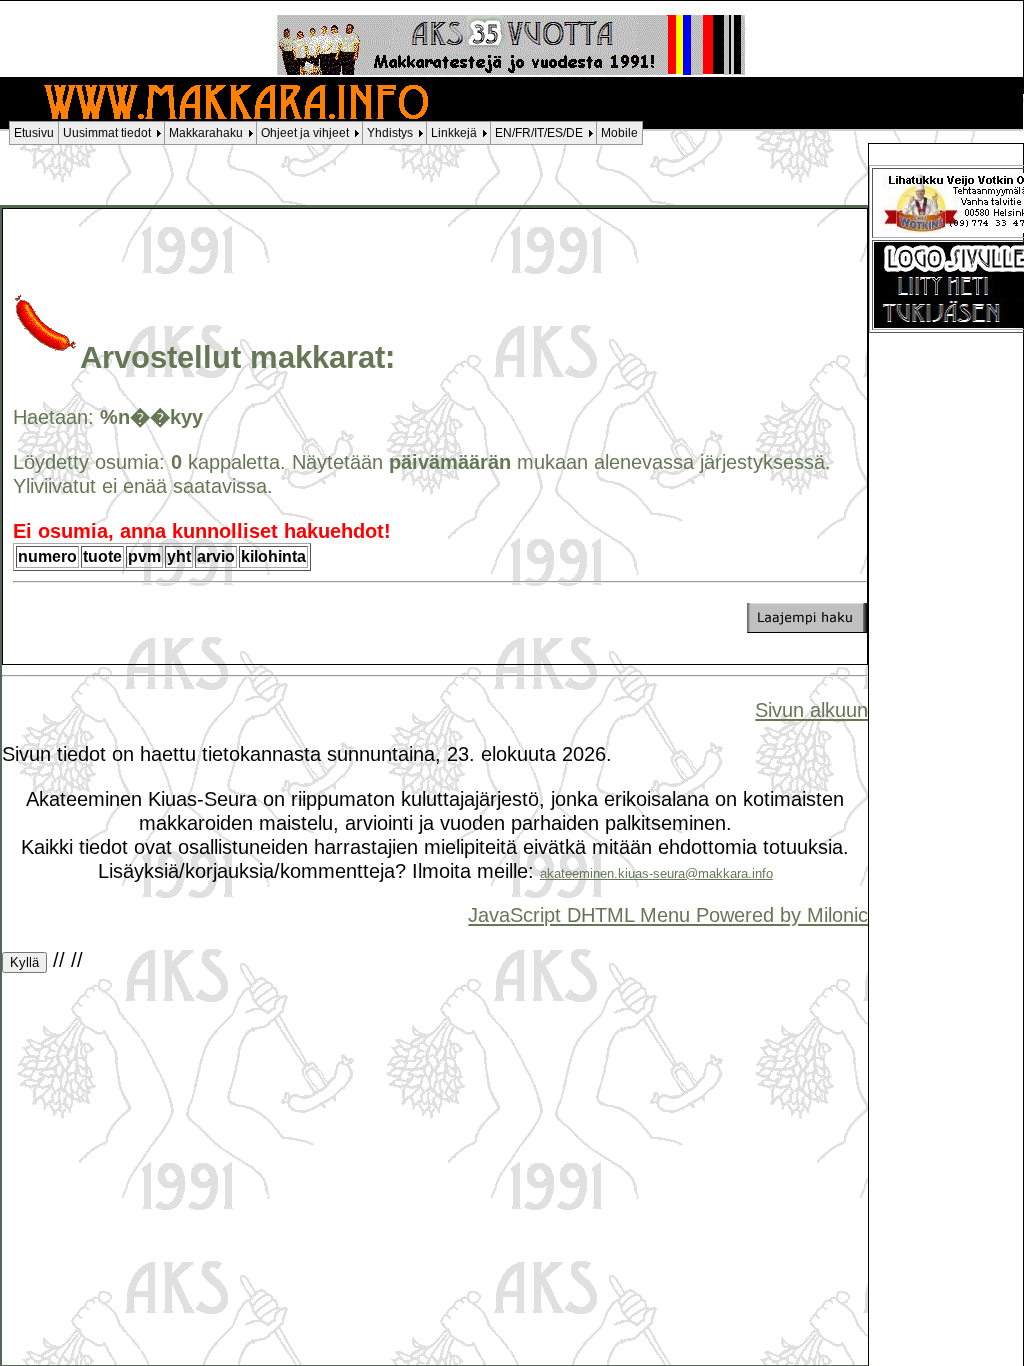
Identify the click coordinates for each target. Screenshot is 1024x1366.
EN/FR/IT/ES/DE (539, 133)
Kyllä (24, 962)
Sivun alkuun (811, 709)
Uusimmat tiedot (107, 133)
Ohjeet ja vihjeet (305, 133)
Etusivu (34, 133)
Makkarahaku (206, 133)
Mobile (619, 133)
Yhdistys (390, 133)
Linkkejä (454, 133)
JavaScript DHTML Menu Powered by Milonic (668, 914)
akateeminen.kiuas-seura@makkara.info (656, 873)
